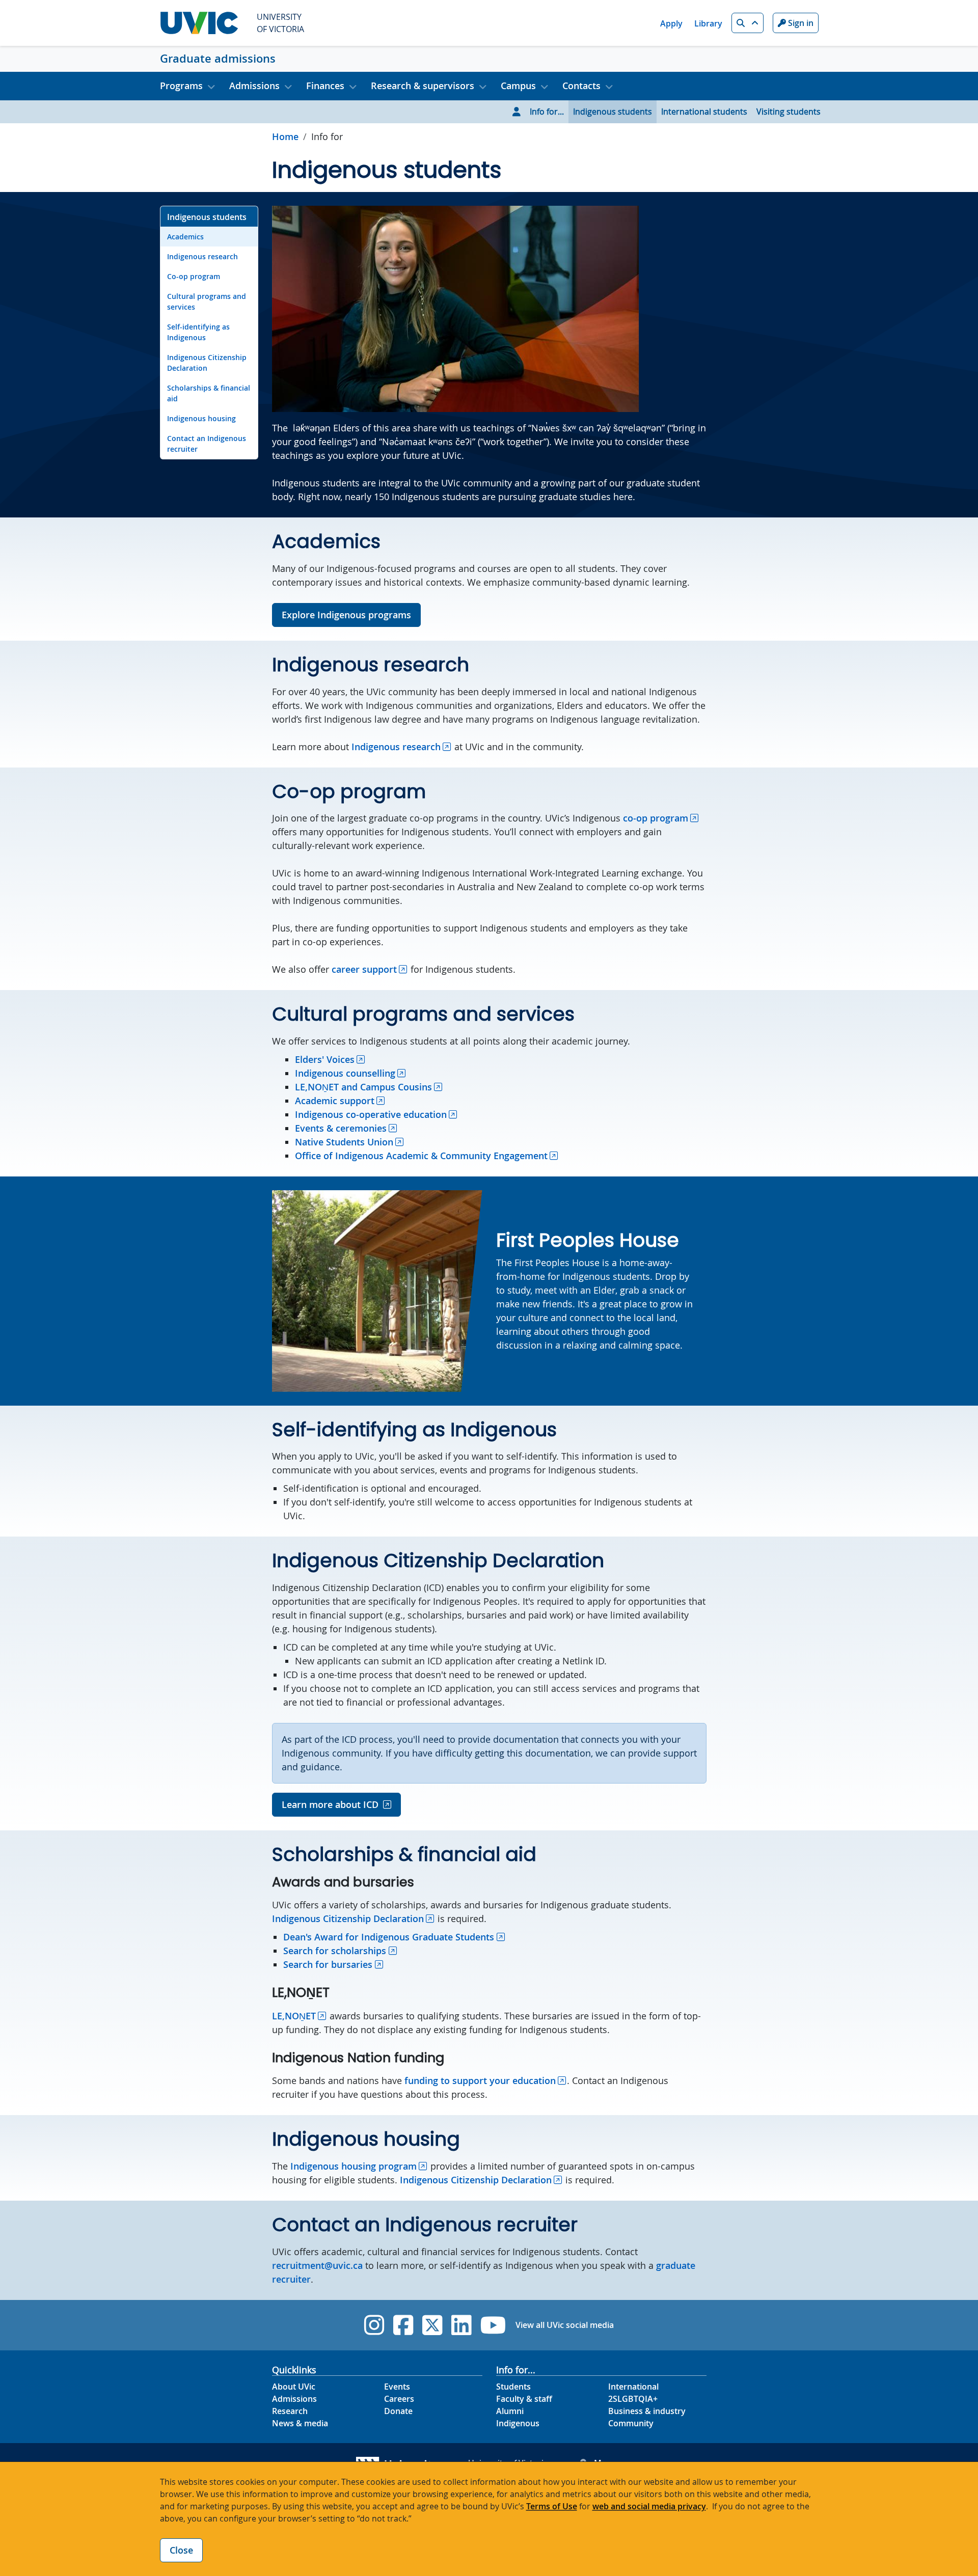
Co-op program (194, 276)
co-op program (656, 818)
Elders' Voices (325, 1059)
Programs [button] (181, 86)
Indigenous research (202, 256)
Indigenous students (613, 112)
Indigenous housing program (354, 2166)
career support (364, 969)
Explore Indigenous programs (346, 615)
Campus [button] (518, 86)
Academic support (335, 1101)
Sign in (800, 23)
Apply (671, 23)
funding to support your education (480, 2080)
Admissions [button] (254, 86)
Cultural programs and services (207, 302)
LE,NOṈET (294, 2016)
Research (290, 2411)
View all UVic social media (565, 2325)
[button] (748, 23)
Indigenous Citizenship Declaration (207, 363)
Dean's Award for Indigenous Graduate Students (389, 1937)
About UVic (294, 2387)
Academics (185, 237)
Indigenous (518, 2423)
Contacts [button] (581, 86)
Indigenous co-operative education (371, 1114)
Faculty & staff (524, 2399)
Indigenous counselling (345, 1073)
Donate (398, 2411)
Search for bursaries (328, 1964)
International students (704, 112)
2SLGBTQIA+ (633, 2399)
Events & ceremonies (341, 1128)
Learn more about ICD (330, 1804)
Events (397, 2387)
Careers (399, 2399)
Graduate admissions (218, 59)
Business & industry (647, 2411)
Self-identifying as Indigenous (198, 332)
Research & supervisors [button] (423, 86)
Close (181, 2550)
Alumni (510, 2411)
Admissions (294, 2399)
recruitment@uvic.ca (317, 2265)
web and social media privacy (649, 2506)
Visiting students (789, 112)
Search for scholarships (335, 1951)
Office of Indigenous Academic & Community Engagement (421, 1156)
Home (285, 136)
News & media (300, 2423)
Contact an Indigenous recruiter (207, 444)
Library (708, 23)
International (633, 2387)
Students (513, 2387)
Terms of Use (552, 2506)
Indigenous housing (201, 418)
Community (631, 2423)
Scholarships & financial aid (209, 393)
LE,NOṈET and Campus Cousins (363, 1087)
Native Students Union (344, 1142)
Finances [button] (325, 86)
